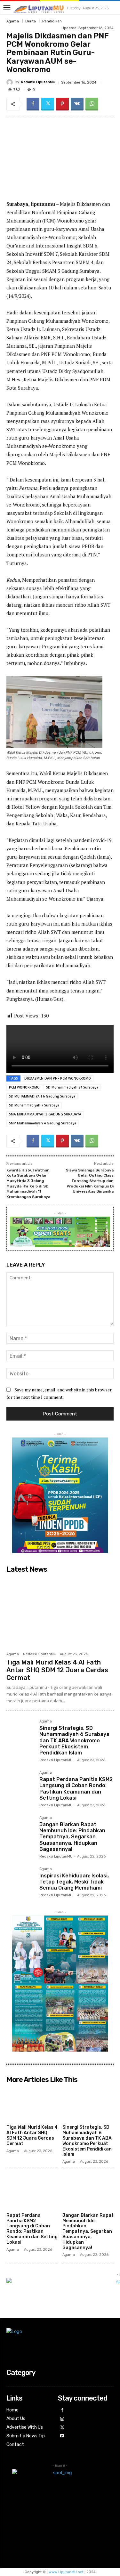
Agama (13, 21)
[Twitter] (48, 104)
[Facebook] (33, 104)
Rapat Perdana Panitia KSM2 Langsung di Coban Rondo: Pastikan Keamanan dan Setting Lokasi (76, 1789)
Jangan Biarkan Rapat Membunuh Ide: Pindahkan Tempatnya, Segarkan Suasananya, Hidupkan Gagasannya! (72, 1837)
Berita (31, 21)
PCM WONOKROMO (24, 1087)
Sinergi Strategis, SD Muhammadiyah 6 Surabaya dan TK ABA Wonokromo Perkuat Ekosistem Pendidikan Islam (74, 1740)
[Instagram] (62, 2419)
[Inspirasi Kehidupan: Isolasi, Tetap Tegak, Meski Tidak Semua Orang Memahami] (20, 1881)
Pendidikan (52, 21)
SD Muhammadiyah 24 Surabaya (72, 1087)
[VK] (77, 104)
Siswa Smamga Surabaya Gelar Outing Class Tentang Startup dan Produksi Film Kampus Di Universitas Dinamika (90, 1181)
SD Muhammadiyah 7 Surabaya (34, 1105)
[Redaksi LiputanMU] (11, 82)
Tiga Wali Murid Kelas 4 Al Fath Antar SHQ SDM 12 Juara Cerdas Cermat (57, 1670)
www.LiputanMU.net (66, 2572)
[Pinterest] (62, 104)
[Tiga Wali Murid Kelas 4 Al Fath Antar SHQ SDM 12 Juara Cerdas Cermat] (60, 1612)
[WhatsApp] (92, 104)
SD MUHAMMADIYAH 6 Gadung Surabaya (42, 1096)
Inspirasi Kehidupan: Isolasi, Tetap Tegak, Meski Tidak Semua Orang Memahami (74, 1882)
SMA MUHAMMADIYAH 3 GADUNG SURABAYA (45, 1114)
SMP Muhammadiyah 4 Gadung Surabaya (43, 1123)
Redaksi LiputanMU (38, 82)
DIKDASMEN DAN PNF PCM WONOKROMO (58, 1078)
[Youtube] (62, 2436)
